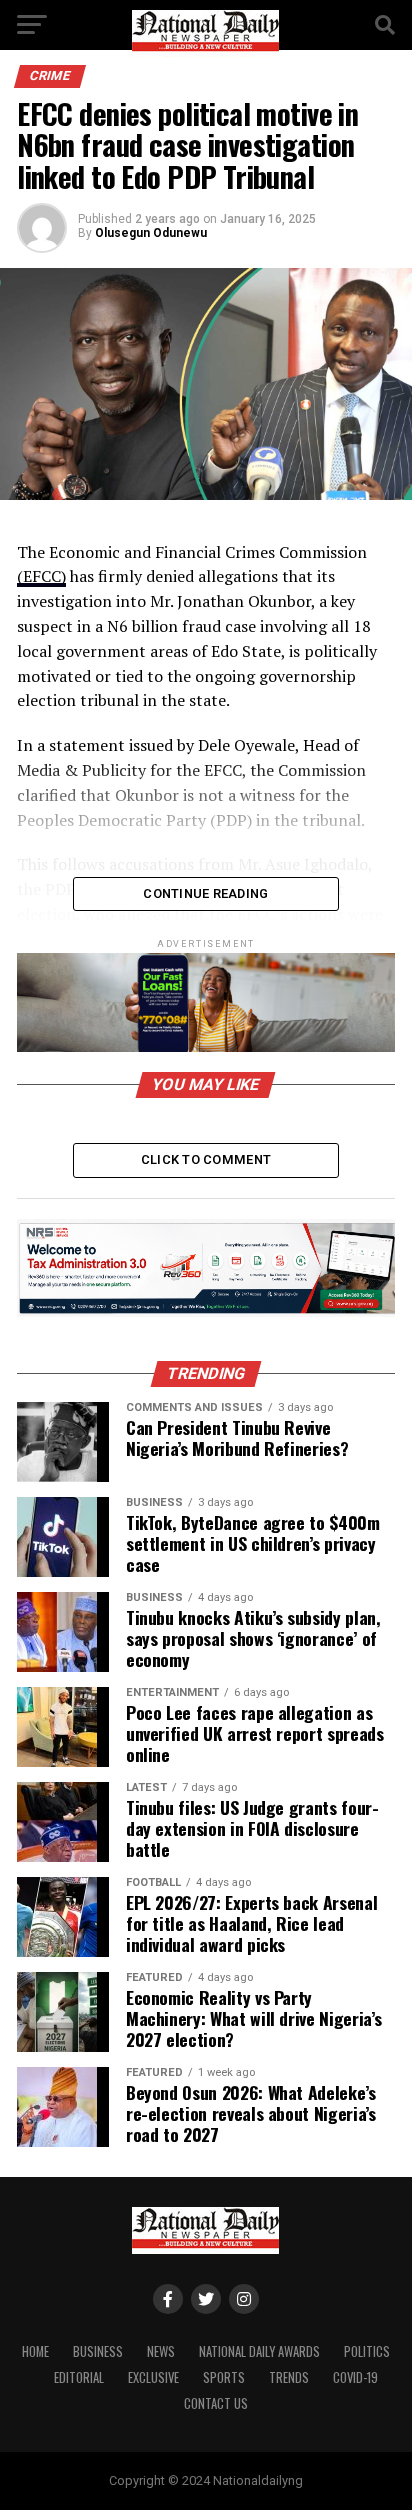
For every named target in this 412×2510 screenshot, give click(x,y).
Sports (224, 2377)
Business (98, 2351)
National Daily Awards (259, 2351)
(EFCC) (41, 576)
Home (35, 2351)
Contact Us (216, 2403)
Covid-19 (355, 2377)
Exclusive (153, 2377)
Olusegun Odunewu (151, 233)
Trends (289, 2377)
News (161, 2351)
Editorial (79, 2377)
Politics (367, 2351)
